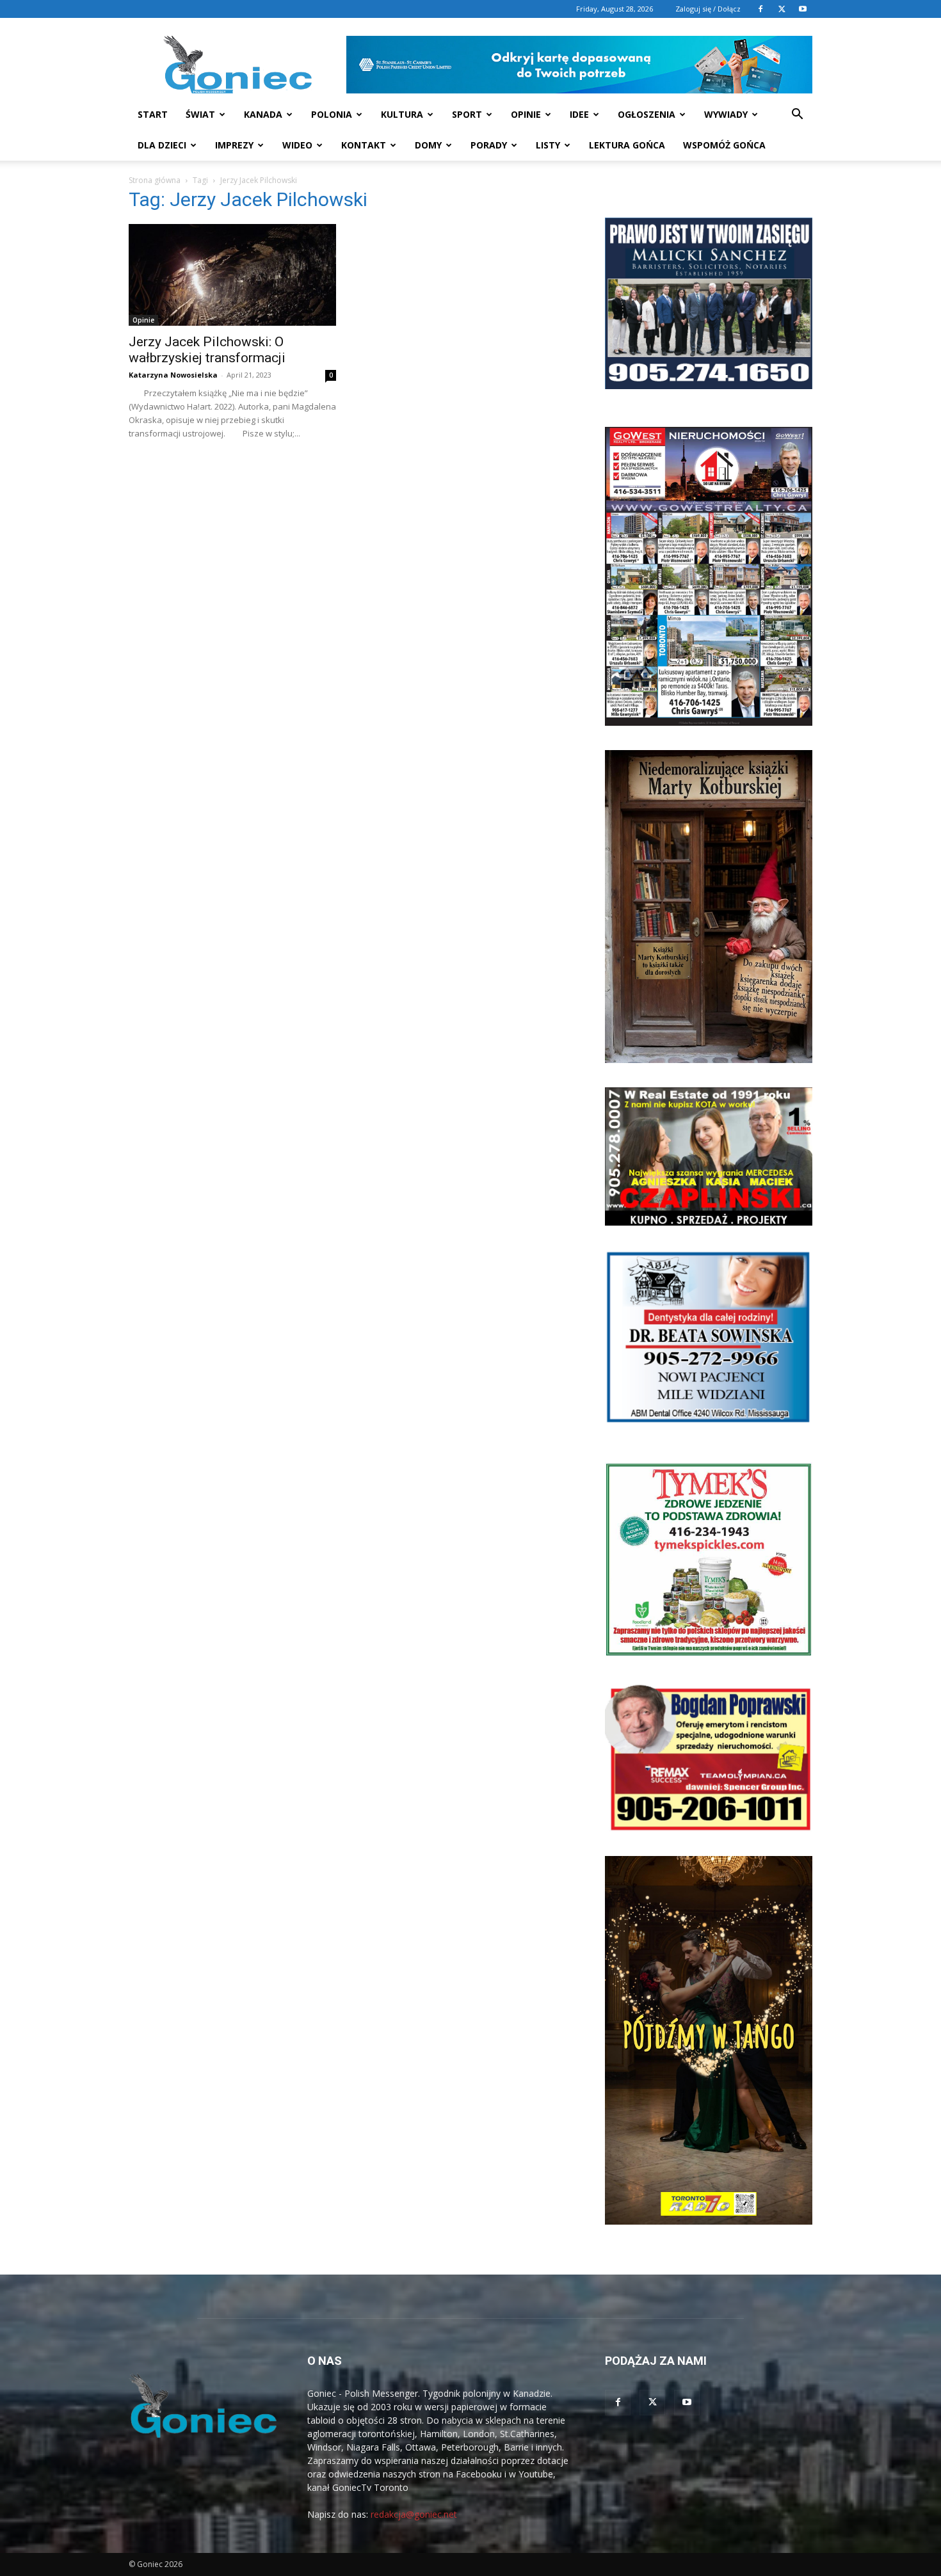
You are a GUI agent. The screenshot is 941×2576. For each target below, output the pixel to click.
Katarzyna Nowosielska (173, 375)
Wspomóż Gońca (724, 145)
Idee (579, 114)
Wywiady (726, 114)
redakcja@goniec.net (414, 2514)
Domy (428, 145)
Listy (548, 145)
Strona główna (155, 180)
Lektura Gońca (627, 145)
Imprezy (234, 145)
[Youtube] (803, 9)
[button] (797, 116)
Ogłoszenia (647, 114)
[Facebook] (760, 9)
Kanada (263, 114)
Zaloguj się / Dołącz (708, 9)
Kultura (402, 114)
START (153, 114)
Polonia (332, 114)
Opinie (526, 114)
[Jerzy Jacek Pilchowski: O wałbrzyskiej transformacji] (232, 275)
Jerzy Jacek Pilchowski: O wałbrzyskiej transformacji (207, 350)
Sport (467, 114)
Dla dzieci (162, 145)
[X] (782, 9)
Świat (200, 114)
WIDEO (297, 145)
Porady (489, 145)
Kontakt (364, 145)
